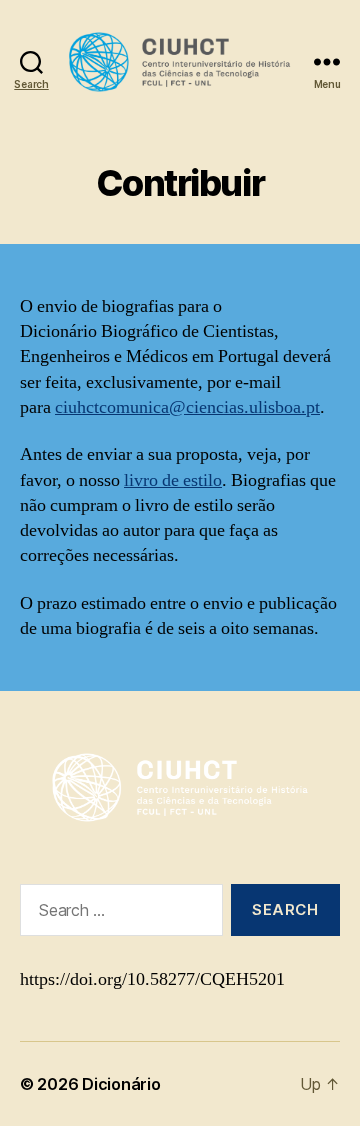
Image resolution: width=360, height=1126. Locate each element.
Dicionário (121, 1084)
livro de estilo (173, 480)
